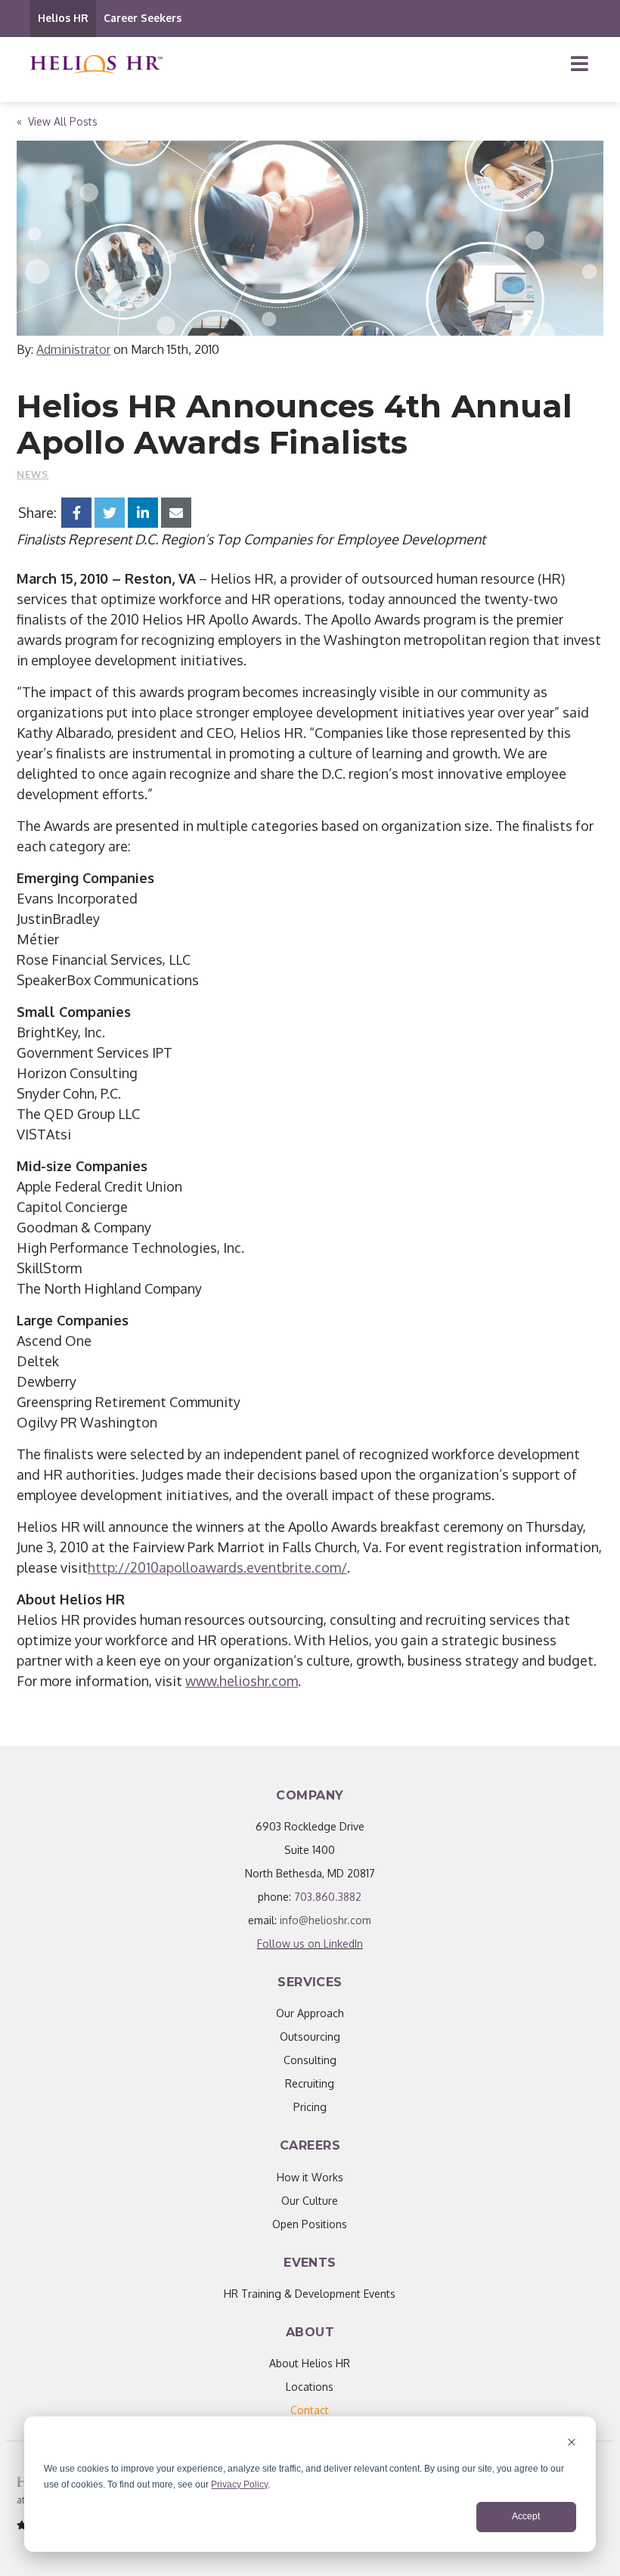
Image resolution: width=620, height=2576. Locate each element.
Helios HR (63, 18)
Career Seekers (143, 18)
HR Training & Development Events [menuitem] (310, 2294)
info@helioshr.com (325, 1920)
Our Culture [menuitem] (310, 2201)
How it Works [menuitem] (310, 2177)
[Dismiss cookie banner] (572, 2444)
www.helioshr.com (242, 1681)
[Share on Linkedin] (143, 513)
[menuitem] (310, 2410)
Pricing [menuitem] (310, 2107)
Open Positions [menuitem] (310, 2224)
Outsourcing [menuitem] (310, 2037)
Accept (526, 2516)
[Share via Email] (176, 513)
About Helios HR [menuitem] (310, 2363)
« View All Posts (57, 121)
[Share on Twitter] (110, 513)
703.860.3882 (328, 1897)
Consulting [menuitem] (310, 2060)
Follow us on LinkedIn (310, 1944)
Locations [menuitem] (310, 2387)
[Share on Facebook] (76, 513)
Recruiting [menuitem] (310, 2083)
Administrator (73, 349)
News (33, 474)
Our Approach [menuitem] (310, 2013)
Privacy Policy (239, 2485)
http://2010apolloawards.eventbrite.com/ (217, 1567)
